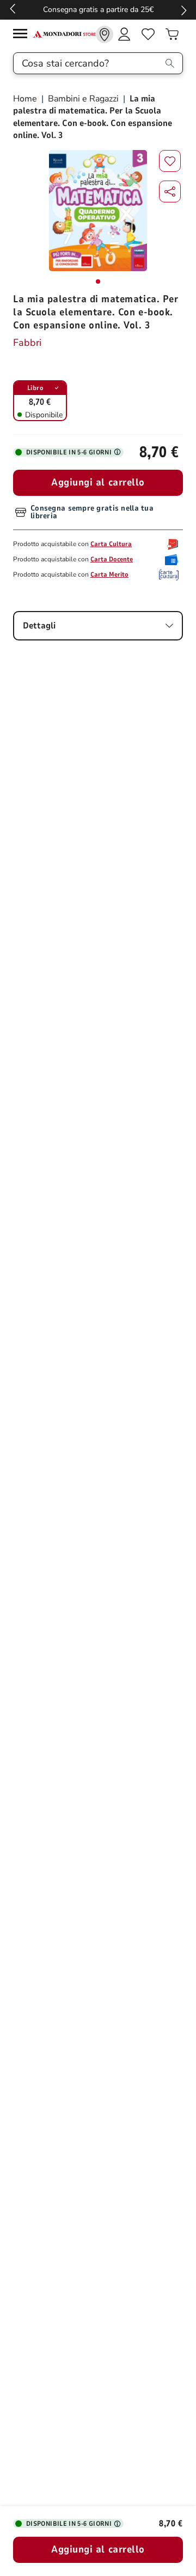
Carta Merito (109, 574)
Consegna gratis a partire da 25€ (98, 10)
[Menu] (23, 35)
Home (26, 99)
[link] (105, 34)
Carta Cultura (111, 544)
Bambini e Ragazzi (83, 99)
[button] (170, 191)
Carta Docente (112, 559)
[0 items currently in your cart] (172, 34)
